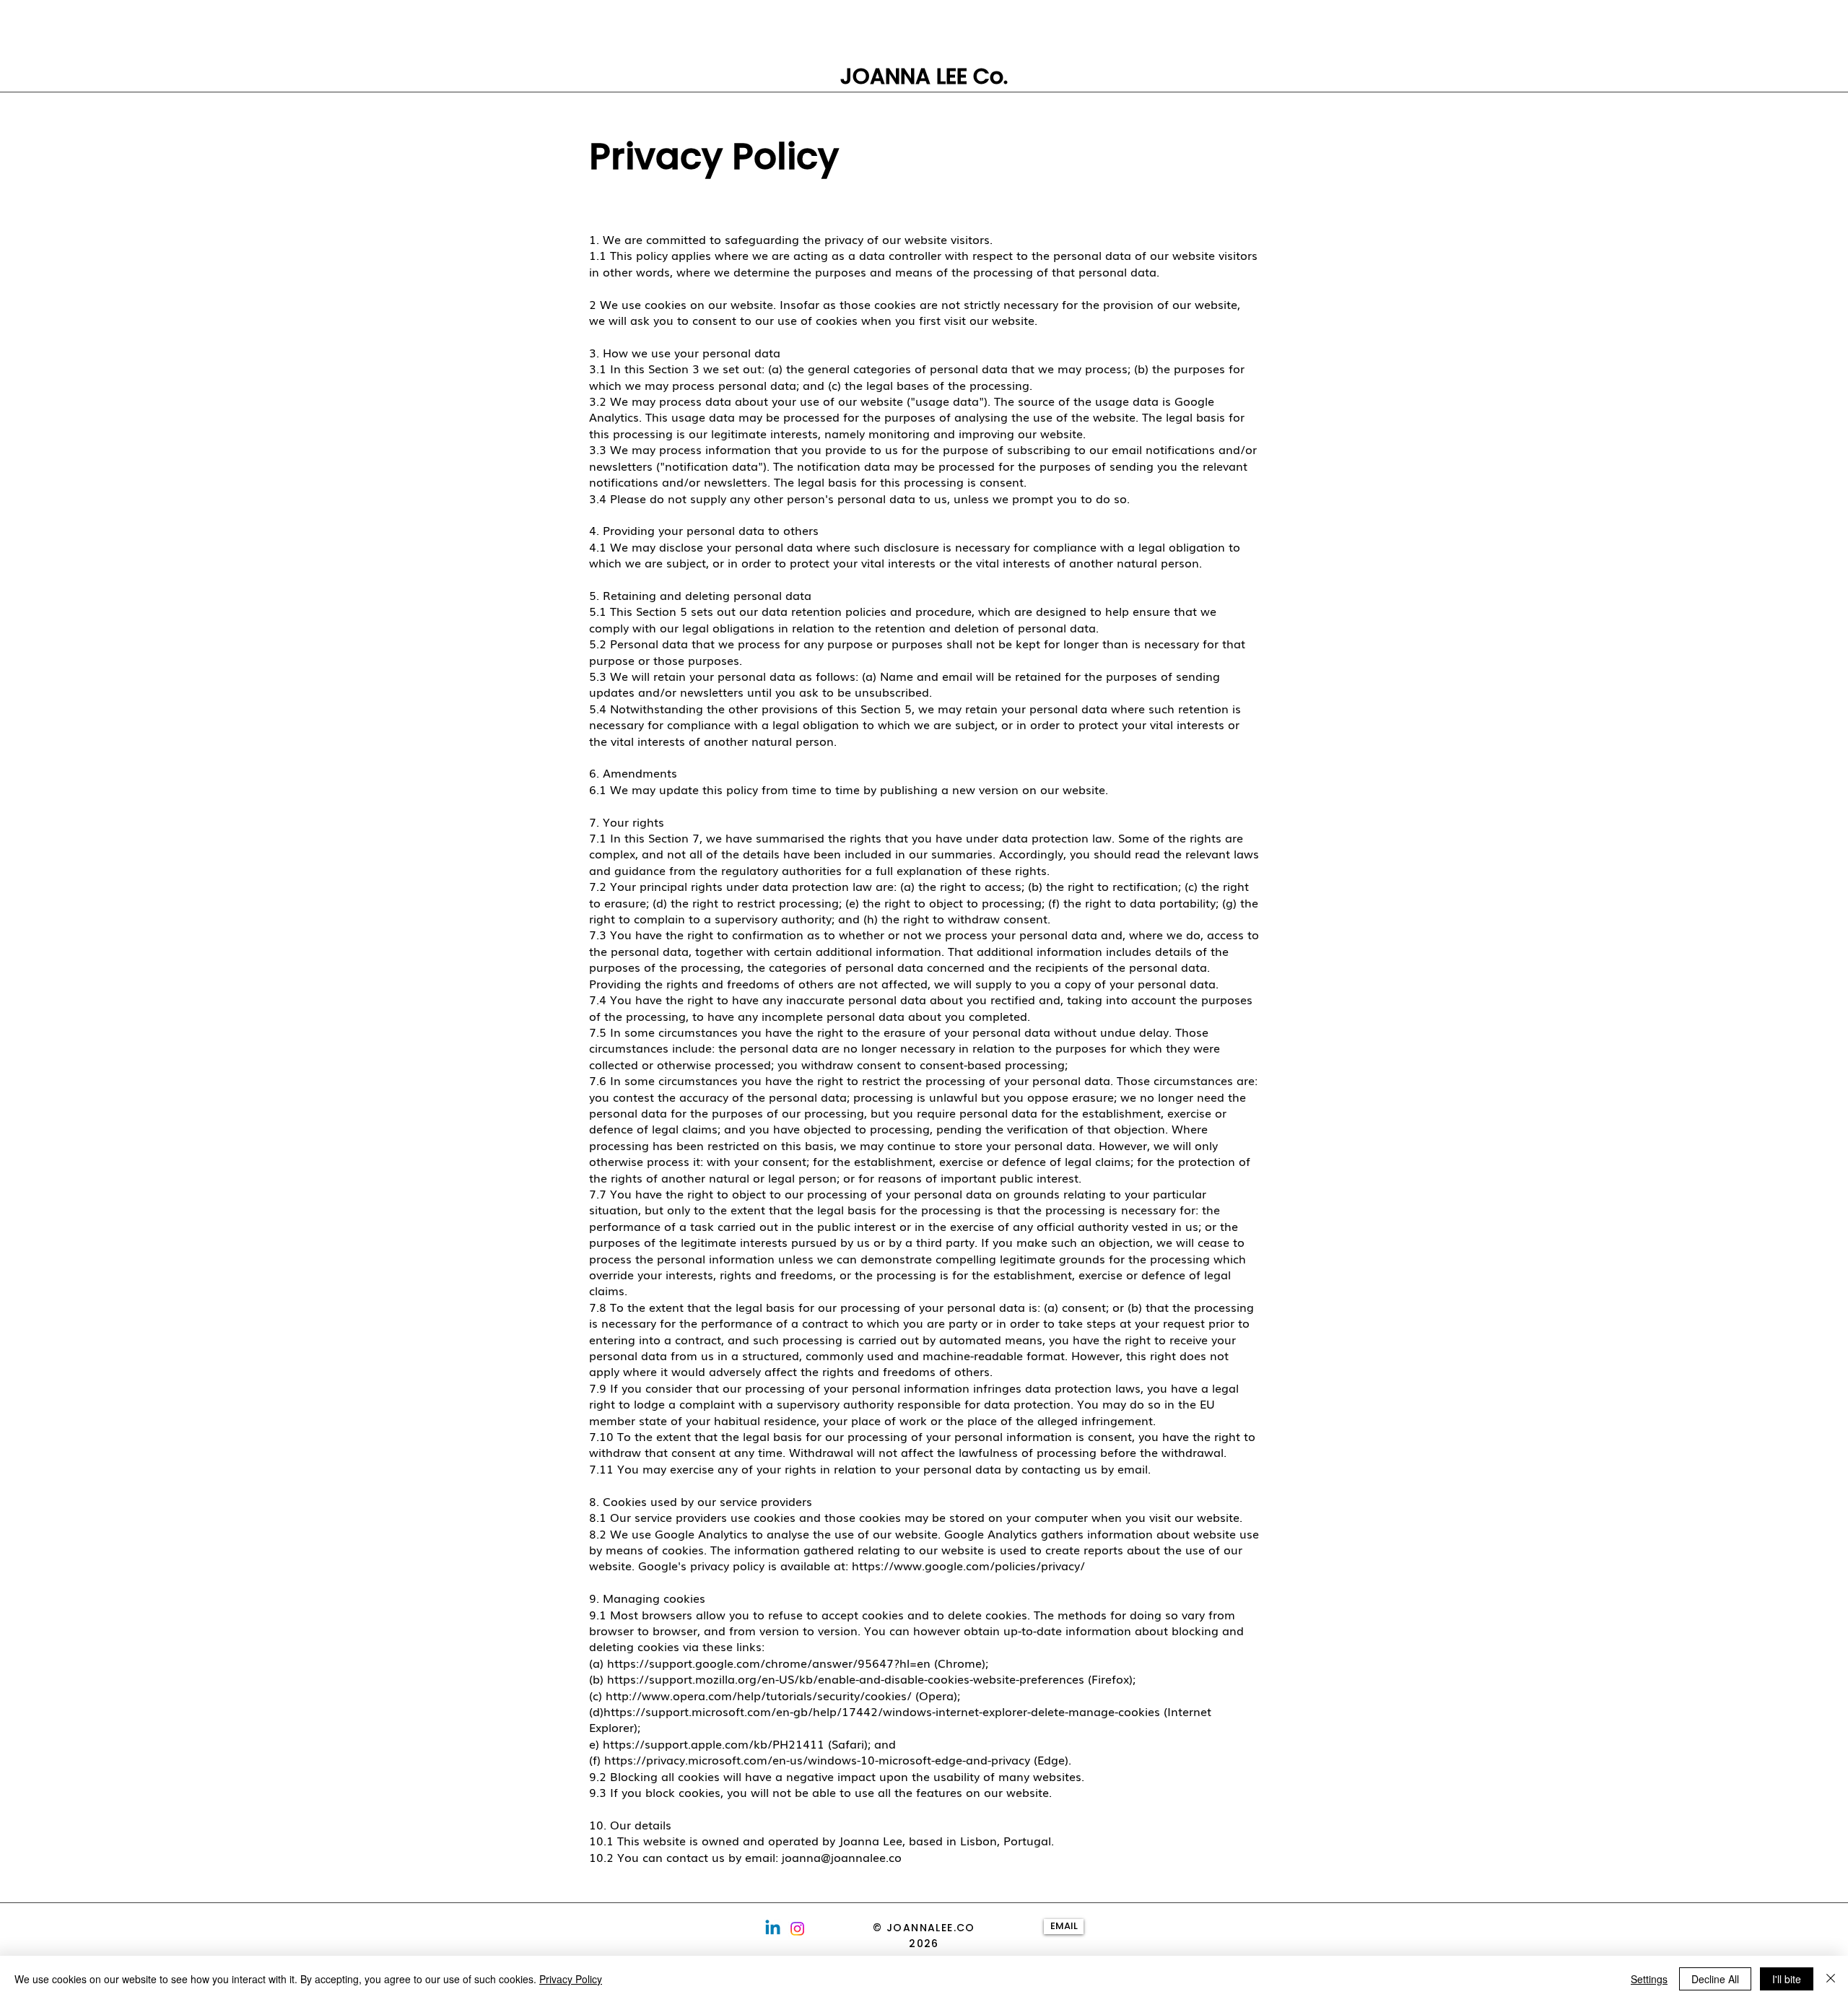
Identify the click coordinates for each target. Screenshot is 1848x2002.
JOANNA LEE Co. (924, 76)
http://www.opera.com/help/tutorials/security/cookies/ (759, 1695)
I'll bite (1787, 1979)
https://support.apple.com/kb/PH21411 (714, 1744)
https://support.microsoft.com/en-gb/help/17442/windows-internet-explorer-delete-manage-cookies (882, 1711)
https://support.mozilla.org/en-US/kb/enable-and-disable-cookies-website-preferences (846, 1679)
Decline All (1715, 1979)
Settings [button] (1649, 1979)
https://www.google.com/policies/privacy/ (968, 1565)
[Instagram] (797, 1929)
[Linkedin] (773, 1929)
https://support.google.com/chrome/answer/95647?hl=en (769, 1663)
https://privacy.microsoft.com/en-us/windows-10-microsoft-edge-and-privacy (817, 1759)
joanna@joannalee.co (842, 1857)
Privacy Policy (571, 1979)
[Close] (1831, 1979)
